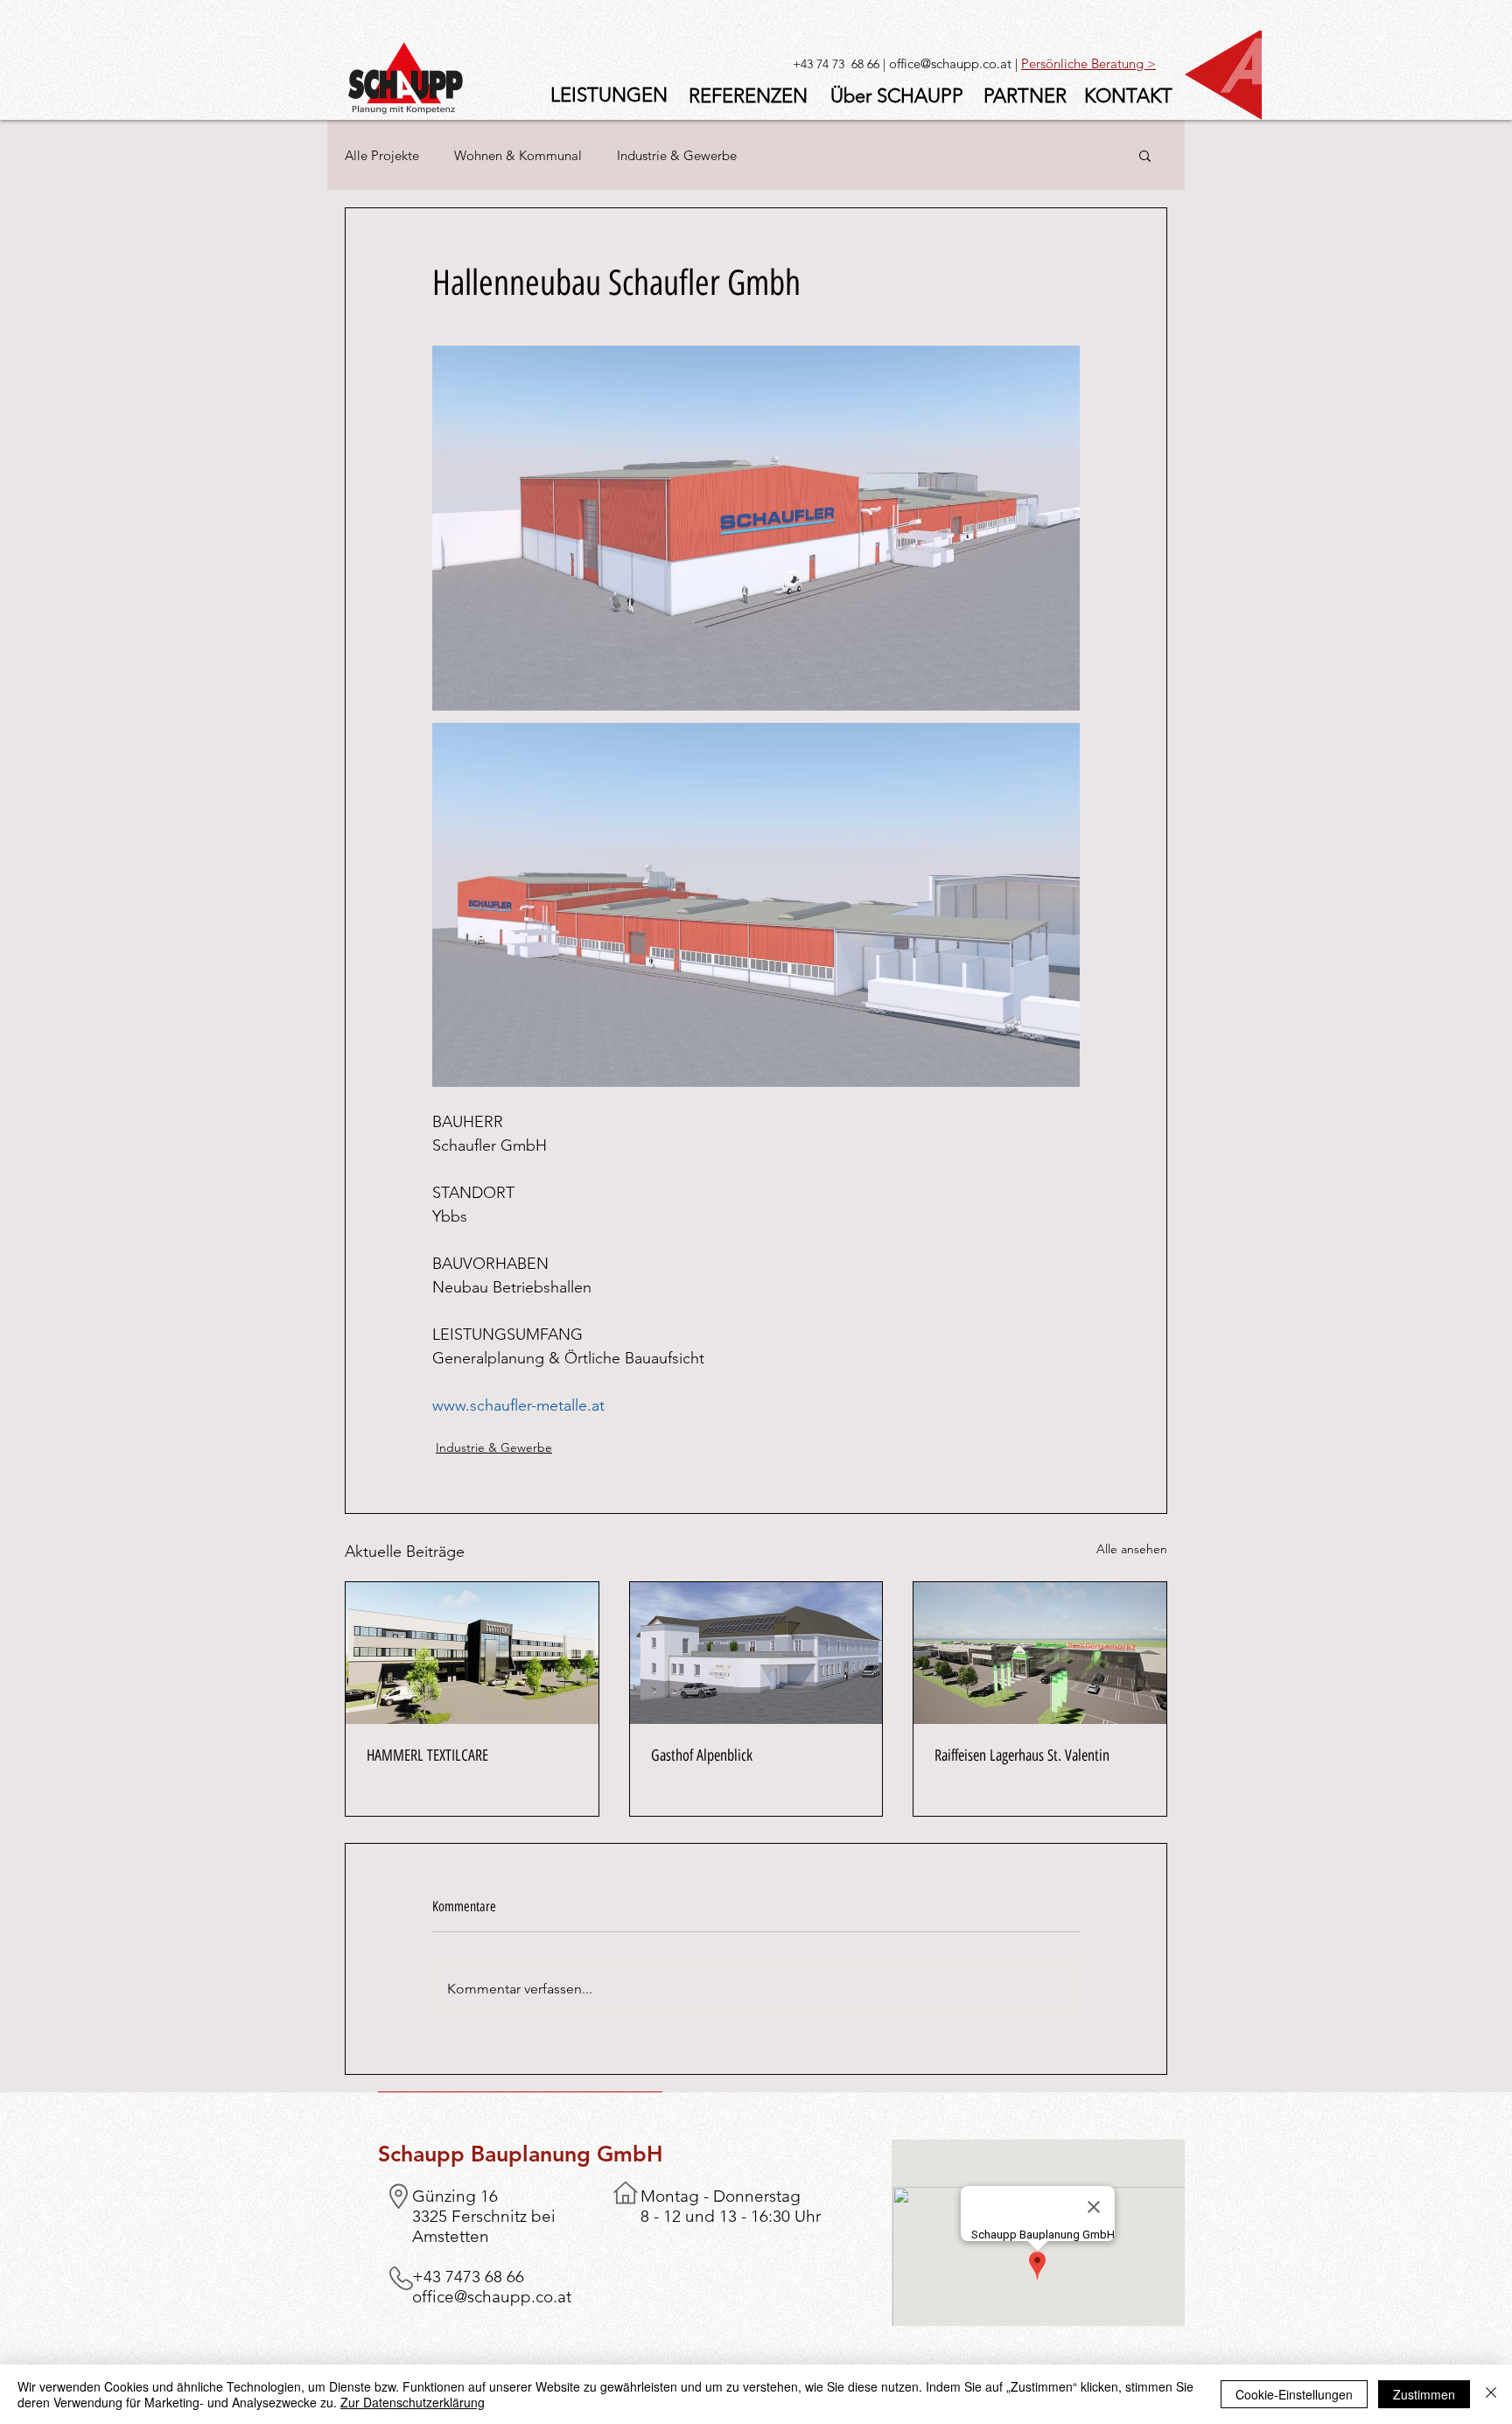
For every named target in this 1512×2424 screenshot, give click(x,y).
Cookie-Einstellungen (1294, 2394)
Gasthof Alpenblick (702, 1755)
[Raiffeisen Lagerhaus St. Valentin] (1040, 1653)
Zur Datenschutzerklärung (413, 2402)
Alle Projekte (382, 155)
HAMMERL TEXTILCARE (427, 1755)
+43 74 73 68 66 (836, 64)
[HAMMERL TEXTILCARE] (472, 1653)
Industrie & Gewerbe (677, 155)
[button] (1145, 155)
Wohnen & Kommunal (518, 155)
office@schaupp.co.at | (955, 63)
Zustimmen (1424, 2394)
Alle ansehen (1132, 1549)
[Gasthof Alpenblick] (756, 1653)
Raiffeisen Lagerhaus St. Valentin (1022, 1755)
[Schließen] (1491, 2394)
